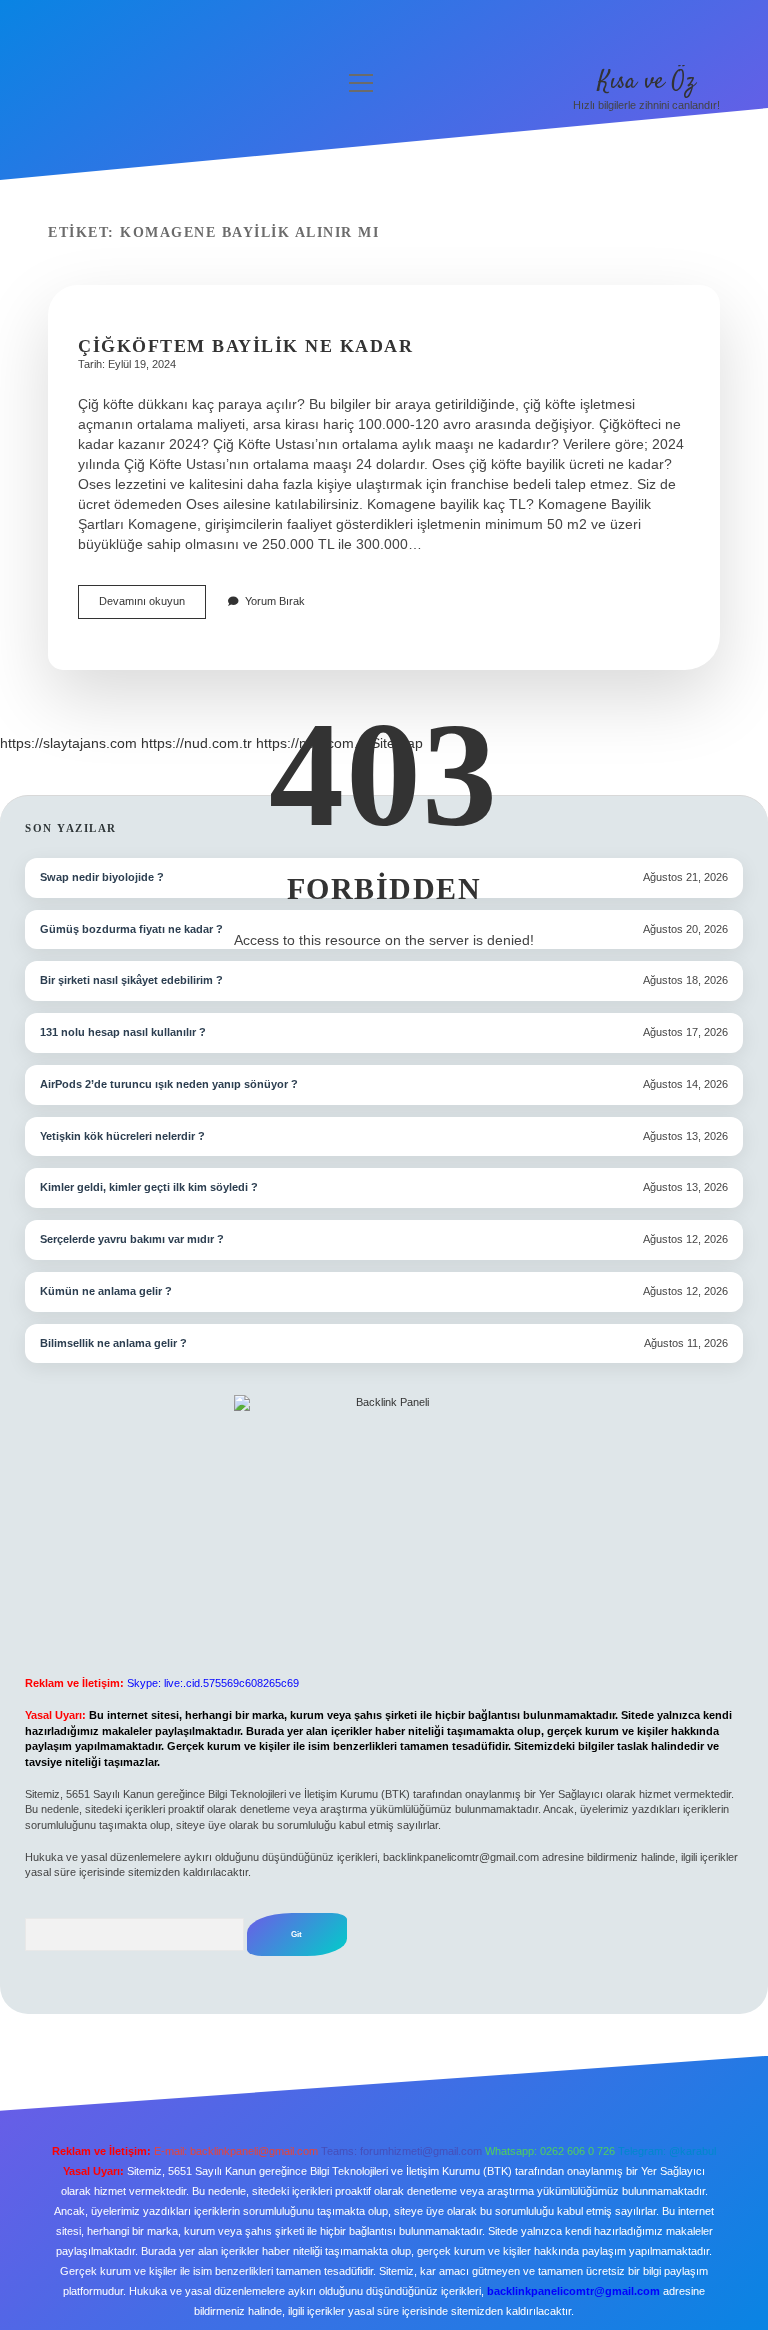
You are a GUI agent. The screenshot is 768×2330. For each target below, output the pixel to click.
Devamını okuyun (152, 606)
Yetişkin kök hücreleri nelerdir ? (122, 1136)
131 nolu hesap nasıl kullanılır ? (123, 1032)
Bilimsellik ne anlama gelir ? (113, 1343)
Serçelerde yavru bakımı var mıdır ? (132, 1239)
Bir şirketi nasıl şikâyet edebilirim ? (131, 980)
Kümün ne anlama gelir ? (106, 1291)
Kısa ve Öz (647, 81)
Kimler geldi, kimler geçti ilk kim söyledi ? (149, 1187)
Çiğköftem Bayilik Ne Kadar (245, 346)
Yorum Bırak (275, 601)
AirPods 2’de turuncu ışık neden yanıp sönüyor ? (169, 1084)
